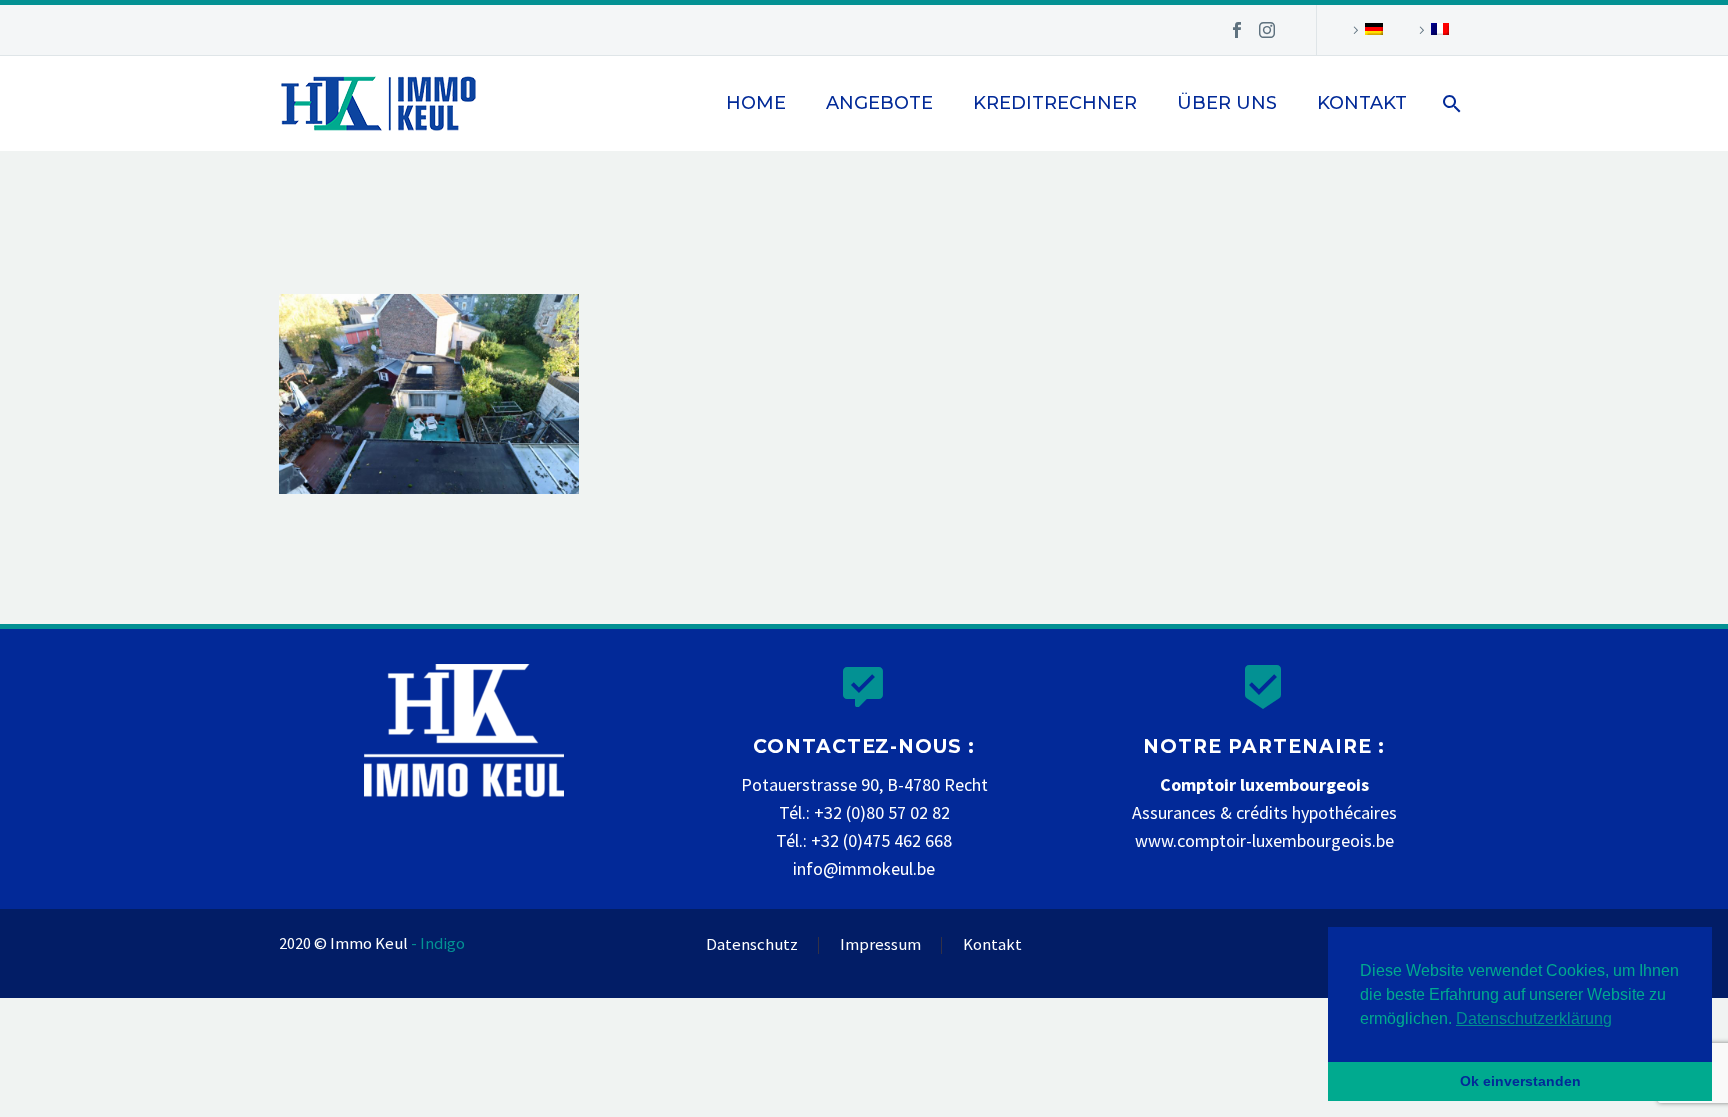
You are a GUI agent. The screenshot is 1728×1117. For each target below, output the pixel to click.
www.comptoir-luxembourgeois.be (1264, 840)
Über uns (1227, 103)
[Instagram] (1267, 30)
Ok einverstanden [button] (1520, 1081)
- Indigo (438, 943)
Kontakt (1362, 103)
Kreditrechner (1055, 103)
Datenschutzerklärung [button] (1534, 1018)
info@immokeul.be (864, 868)
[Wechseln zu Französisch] (1431, 30)
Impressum (880, 945)
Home (756, 103)
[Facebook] (1237, 30)
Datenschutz (752, 945)
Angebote (879, 103)
